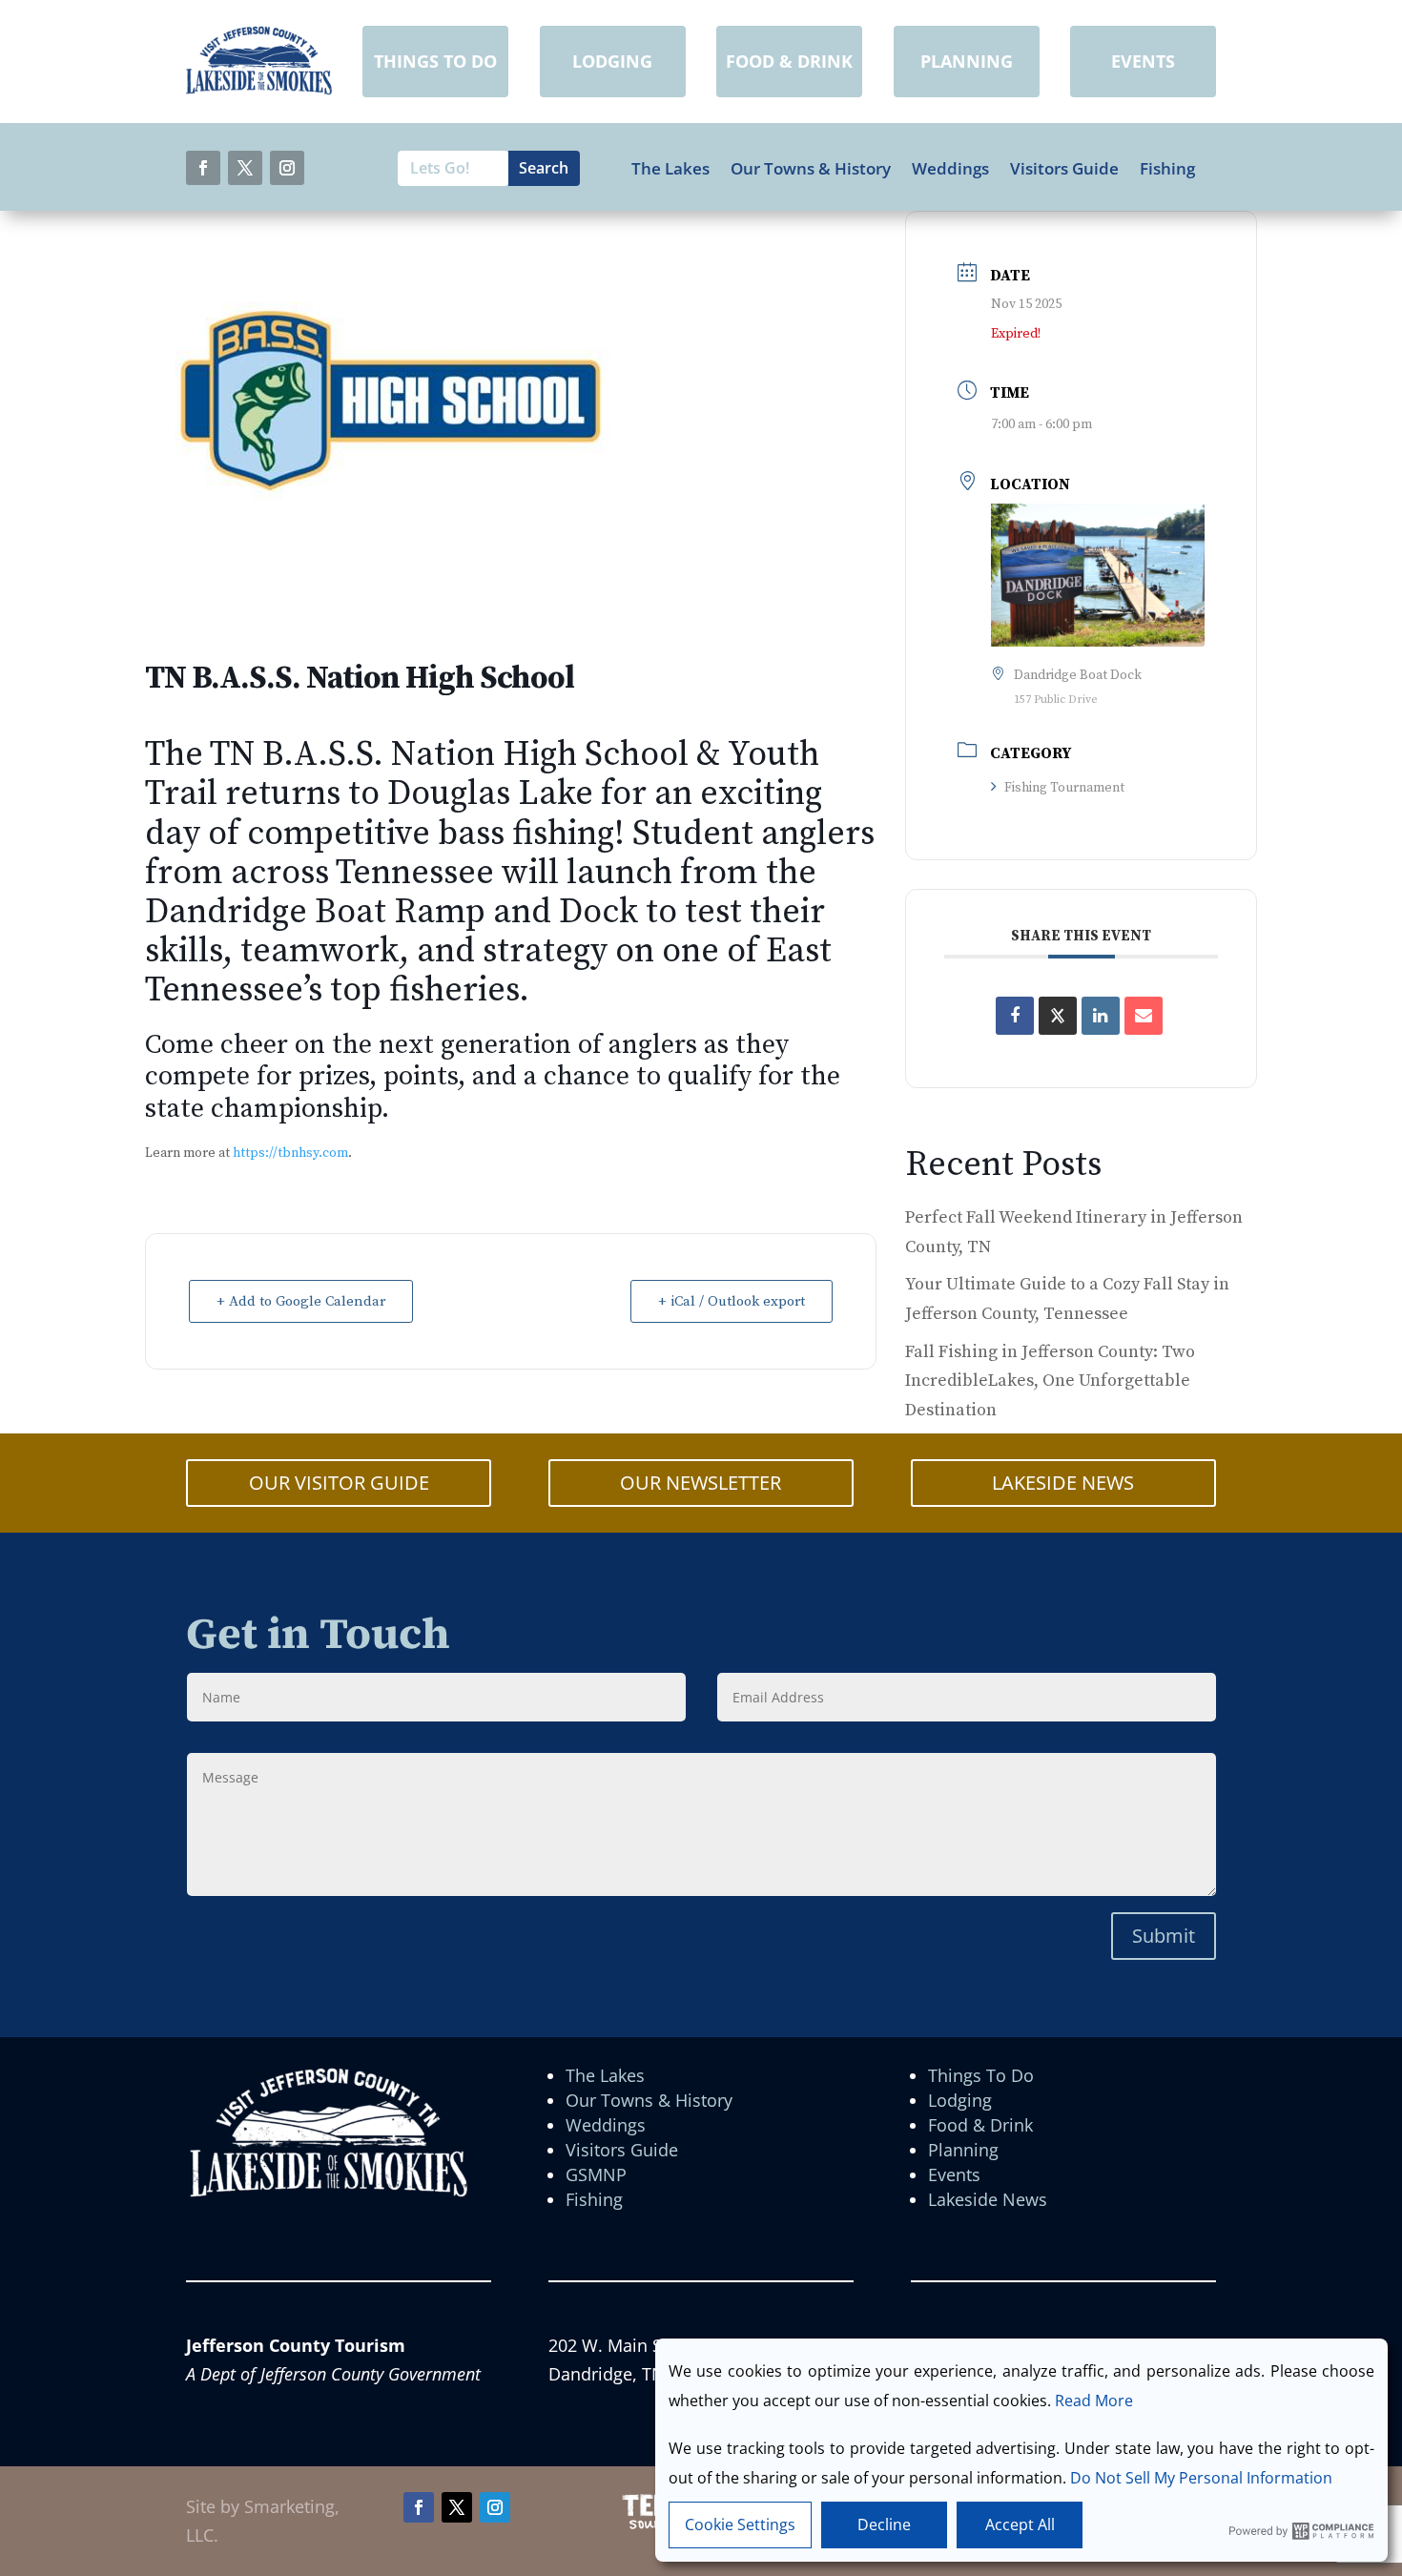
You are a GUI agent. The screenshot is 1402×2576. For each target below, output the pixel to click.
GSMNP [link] (596, 2174)
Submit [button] (1164, 1936)
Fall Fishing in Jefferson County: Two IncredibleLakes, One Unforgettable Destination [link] (1050, 1381)
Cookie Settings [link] (740, 2524)
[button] (203, 168)
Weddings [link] (950, 169)
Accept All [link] (1020, 2524)
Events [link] (954, 2174)
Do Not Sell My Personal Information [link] (1201, 2478)
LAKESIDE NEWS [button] (1063, 1483)
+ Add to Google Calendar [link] (301, 1301)
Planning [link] (963, 2150)
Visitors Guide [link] (1064, 169)
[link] (259, 89)
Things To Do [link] (981, 2075)
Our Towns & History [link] (811, 169)
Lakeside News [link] (988, 2199)
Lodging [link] (960, 2100)
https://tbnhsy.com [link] (290, 1153)
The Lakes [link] (670, 169)
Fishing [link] (1167, 169)
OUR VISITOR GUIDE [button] (339, 1483)
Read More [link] (1094, 2401)
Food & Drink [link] (980, 2125)
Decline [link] (884, 2524)
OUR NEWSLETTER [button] (701, 1483)
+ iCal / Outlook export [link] (732, 1301)
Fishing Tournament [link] (1064, 788)
